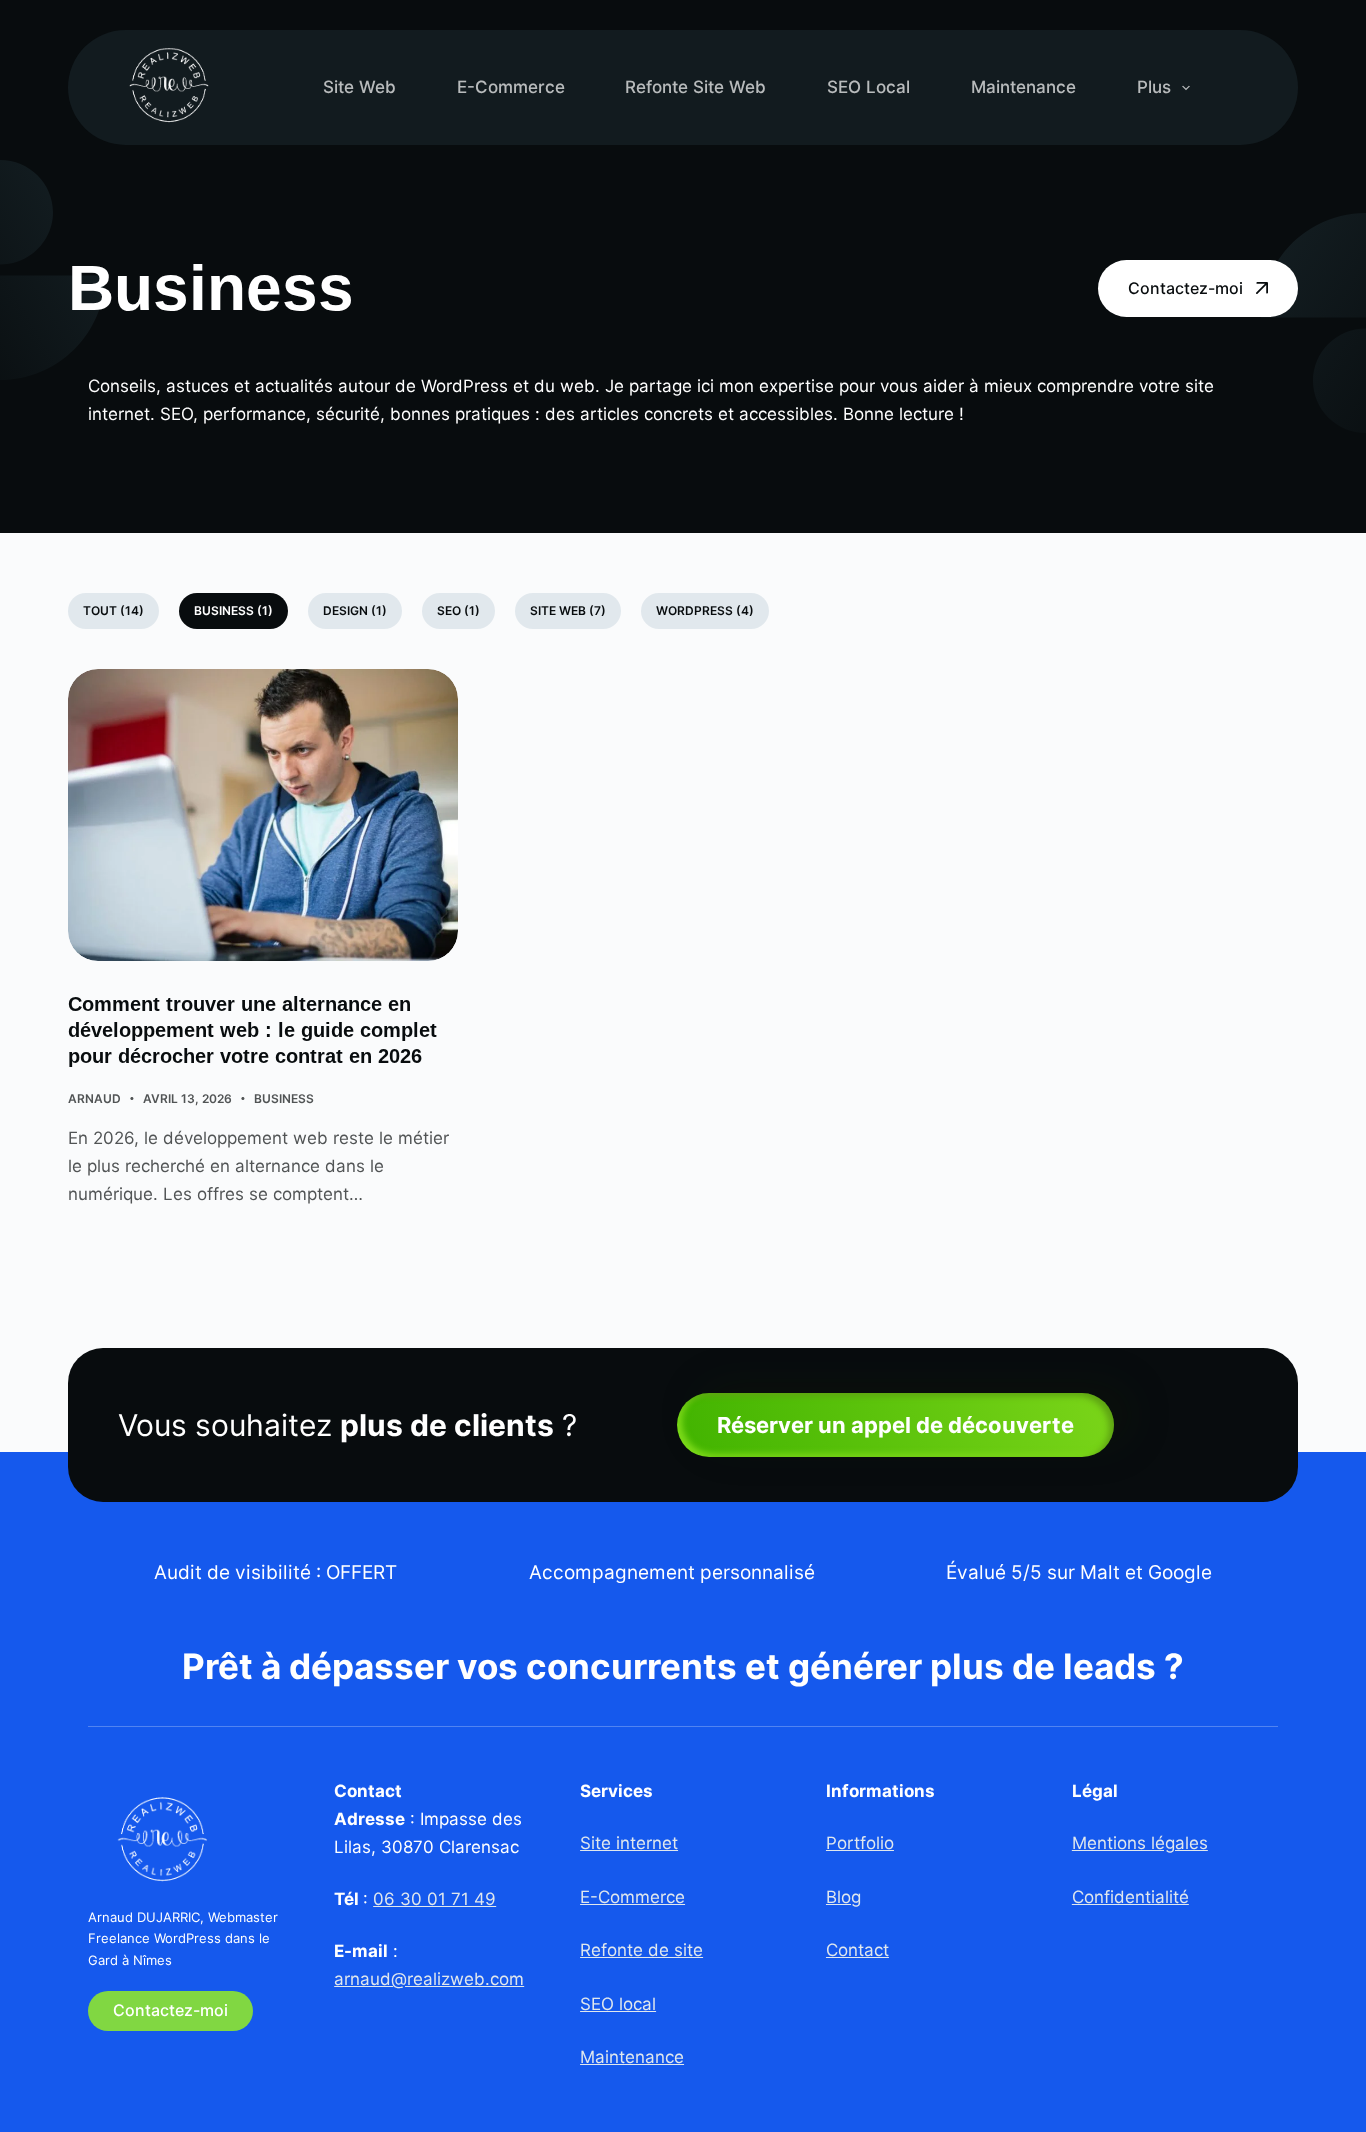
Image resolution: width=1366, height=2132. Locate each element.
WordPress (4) (705, 610)
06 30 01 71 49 (434, 1899)
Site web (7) (568, 610)
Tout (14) (113, 610)
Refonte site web (695, 87)
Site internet (629, 1843)
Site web (359, 87)
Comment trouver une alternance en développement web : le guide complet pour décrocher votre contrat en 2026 (252, 1030)
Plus (1154, 87)
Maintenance (1023, 87)
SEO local (868, 87)
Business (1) (233, 610)
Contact (857, 1950)
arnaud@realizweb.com (429, 1979)
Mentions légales (1140, 1843)
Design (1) (355, 610)
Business (284, 1098)
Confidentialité (1130, 1897)
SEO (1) (458, 610)
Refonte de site (641, 1950)
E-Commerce (511, 87)
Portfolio (860, 1843)
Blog (843, 1897)
